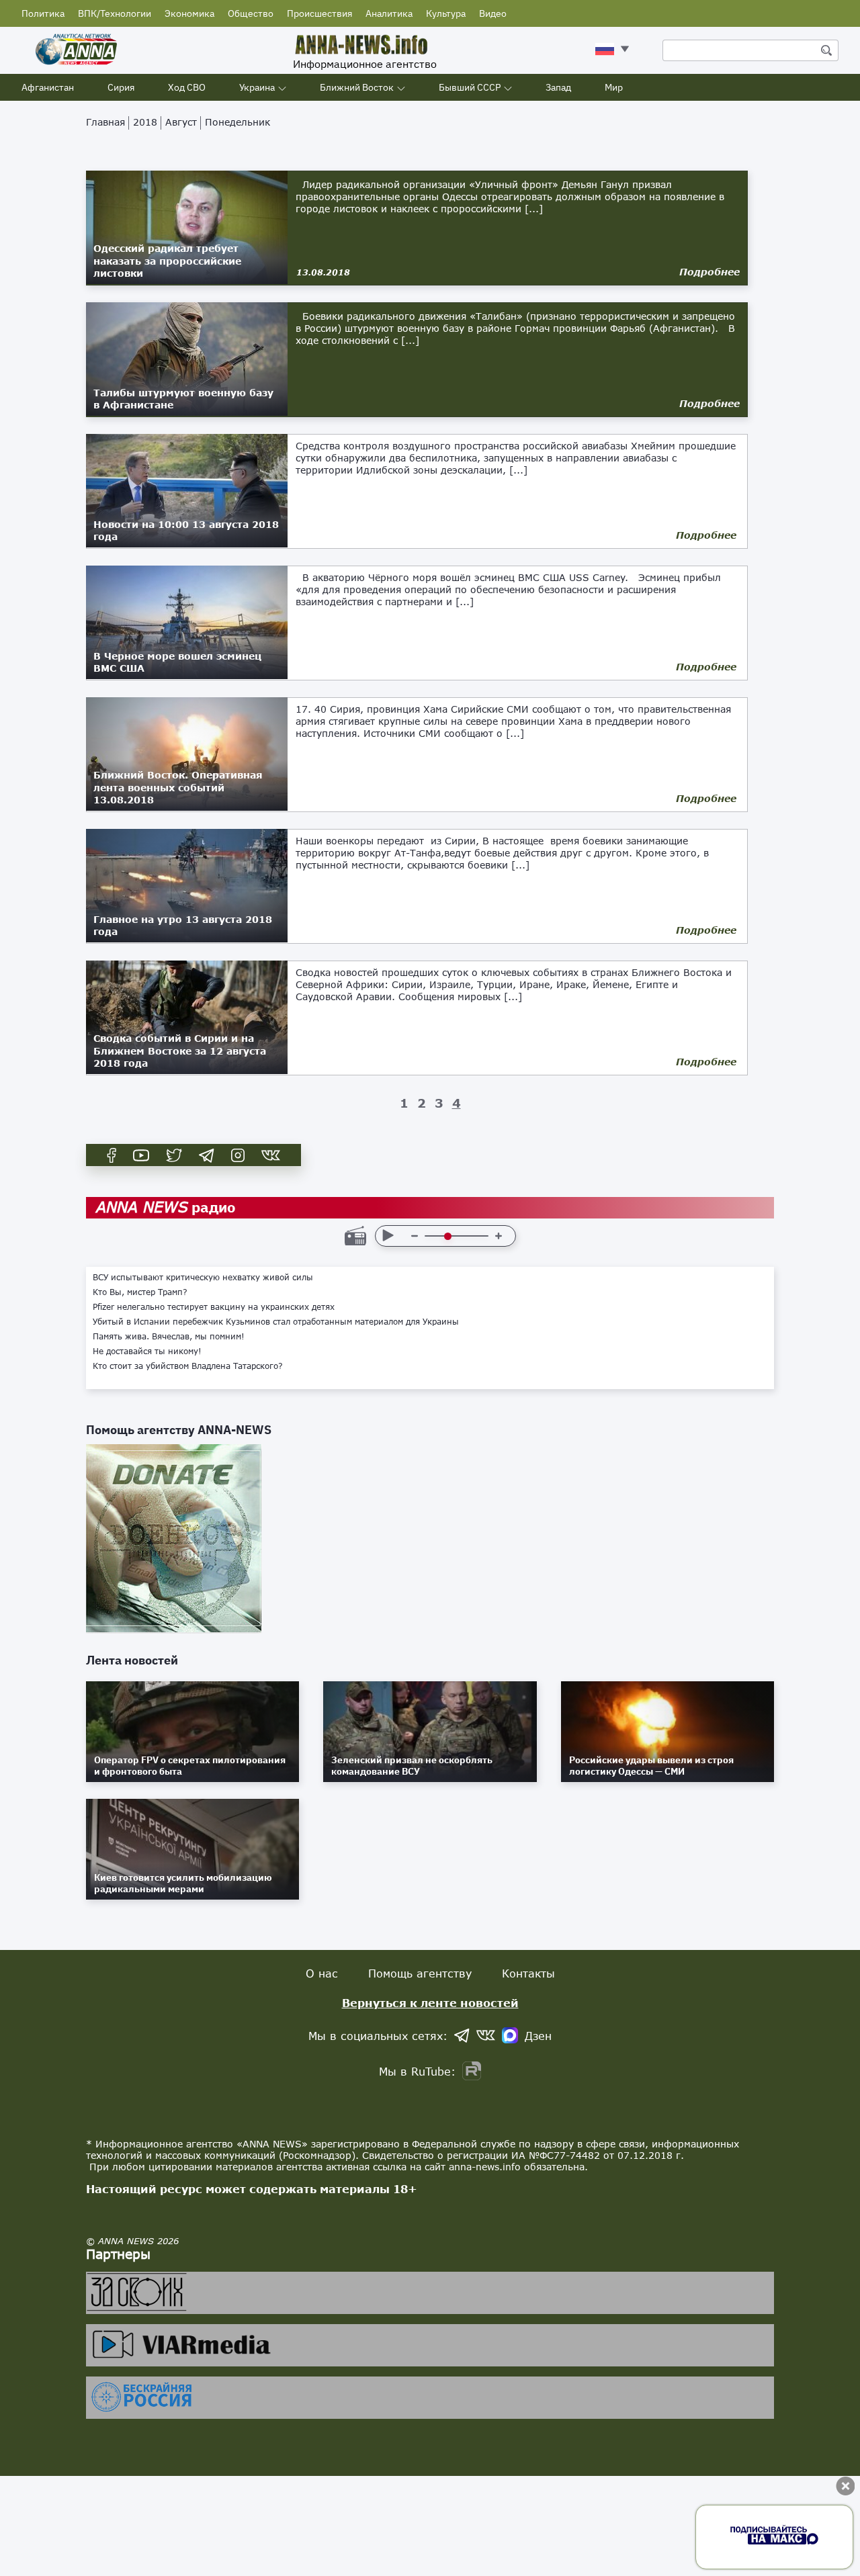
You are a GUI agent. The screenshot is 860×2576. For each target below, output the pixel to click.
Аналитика (389, 13)
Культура (446, 13)
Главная (105, 122)
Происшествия (319, 13)
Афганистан (48, 87)
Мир (614, 87)
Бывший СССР (470, 87)
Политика (43, 13)
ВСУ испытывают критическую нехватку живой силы (203, 1278)
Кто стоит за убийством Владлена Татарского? (188, 1366)
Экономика (189, 13)
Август (181, 122)
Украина (257, 87)
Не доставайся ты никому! (147, 1351)
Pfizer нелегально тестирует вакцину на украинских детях (214, 1307)
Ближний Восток (357, 87)
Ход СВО (187, 87)
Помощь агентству (420, 1973)
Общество (251, 13)
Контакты (528, 1973)
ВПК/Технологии (115, 13)
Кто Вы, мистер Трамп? (140, 1292)
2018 (145, 122)
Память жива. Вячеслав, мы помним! (169, 1337)
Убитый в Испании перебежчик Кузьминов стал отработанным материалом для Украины (276, 1322)
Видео (493, 13)
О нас (322, 1973)
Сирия (121, 87)
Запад (558, 87)
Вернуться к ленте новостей (430, 2003)
